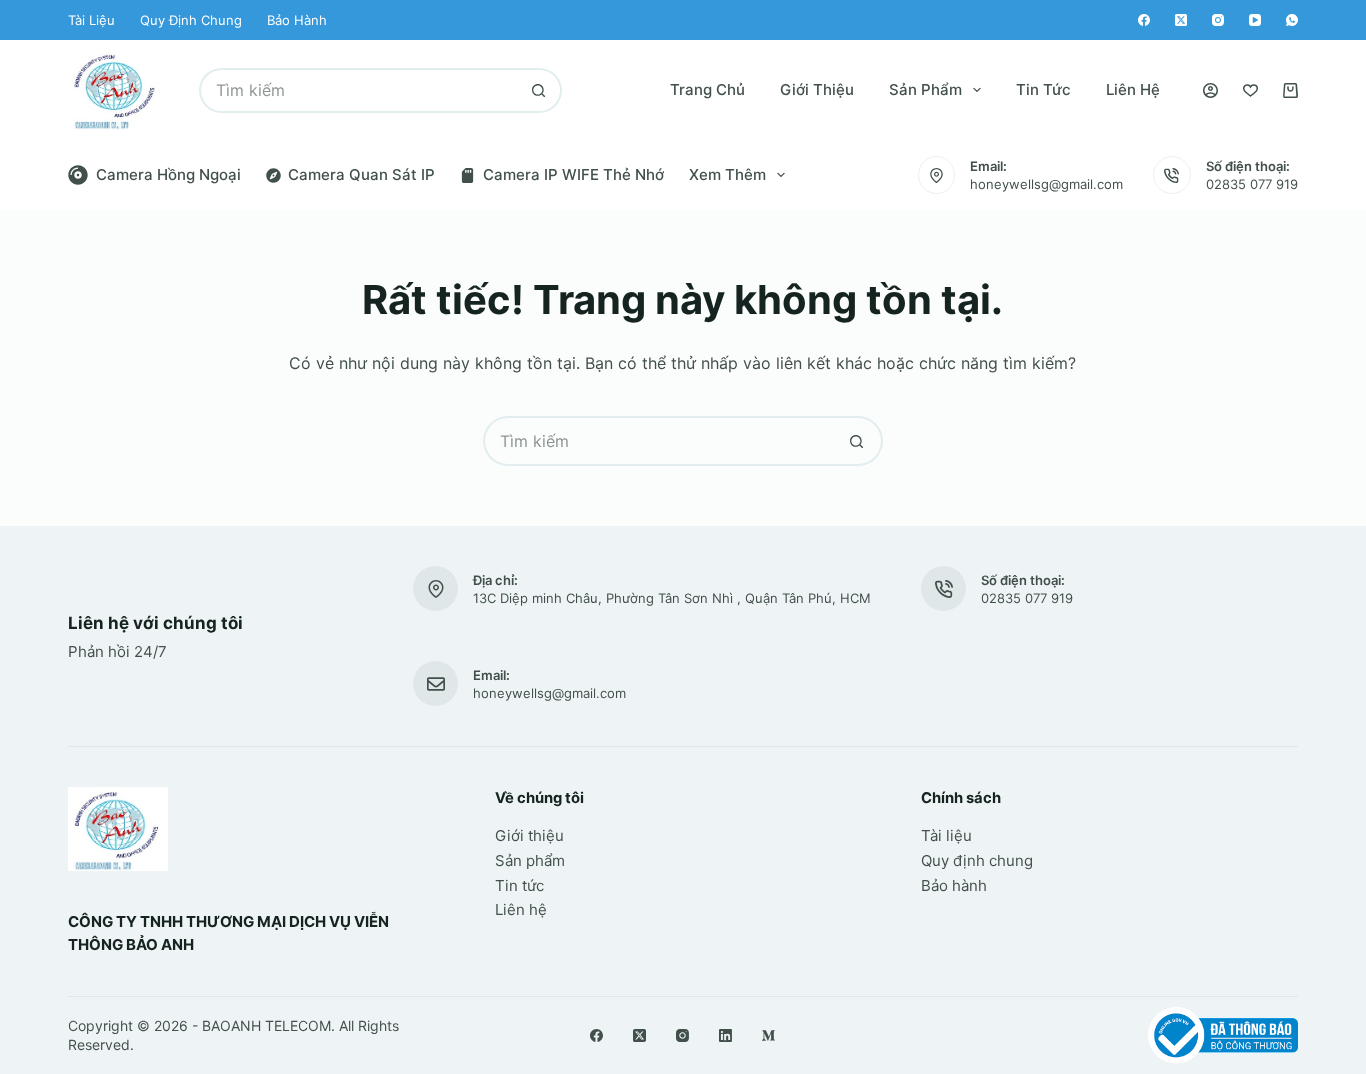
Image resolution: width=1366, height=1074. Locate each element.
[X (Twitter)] (1181, 20)
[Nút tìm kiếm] (539, 90)
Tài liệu (91, 20)
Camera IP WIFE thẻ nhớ (573, 174)
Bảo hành (297, 20)
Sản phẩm (925, 89)
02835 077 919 (1252, 184)
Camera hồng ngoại (168, 174)
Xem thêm (727, 174)
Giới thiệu (817, 89)
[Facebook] (1144, 20)
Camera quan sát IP (361, 174)
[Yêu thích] (1250, 90)
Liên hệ (1133, 89)
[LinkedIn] (725, 1035)
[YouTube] (1255, 20)
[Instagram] (1218, 20)
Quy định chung (191, 20)
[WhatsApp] (1292, 20)
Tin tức (1043, 89)
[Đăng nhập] (1210, 90)
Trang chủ (707, 89)
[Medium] (768, 1035)
